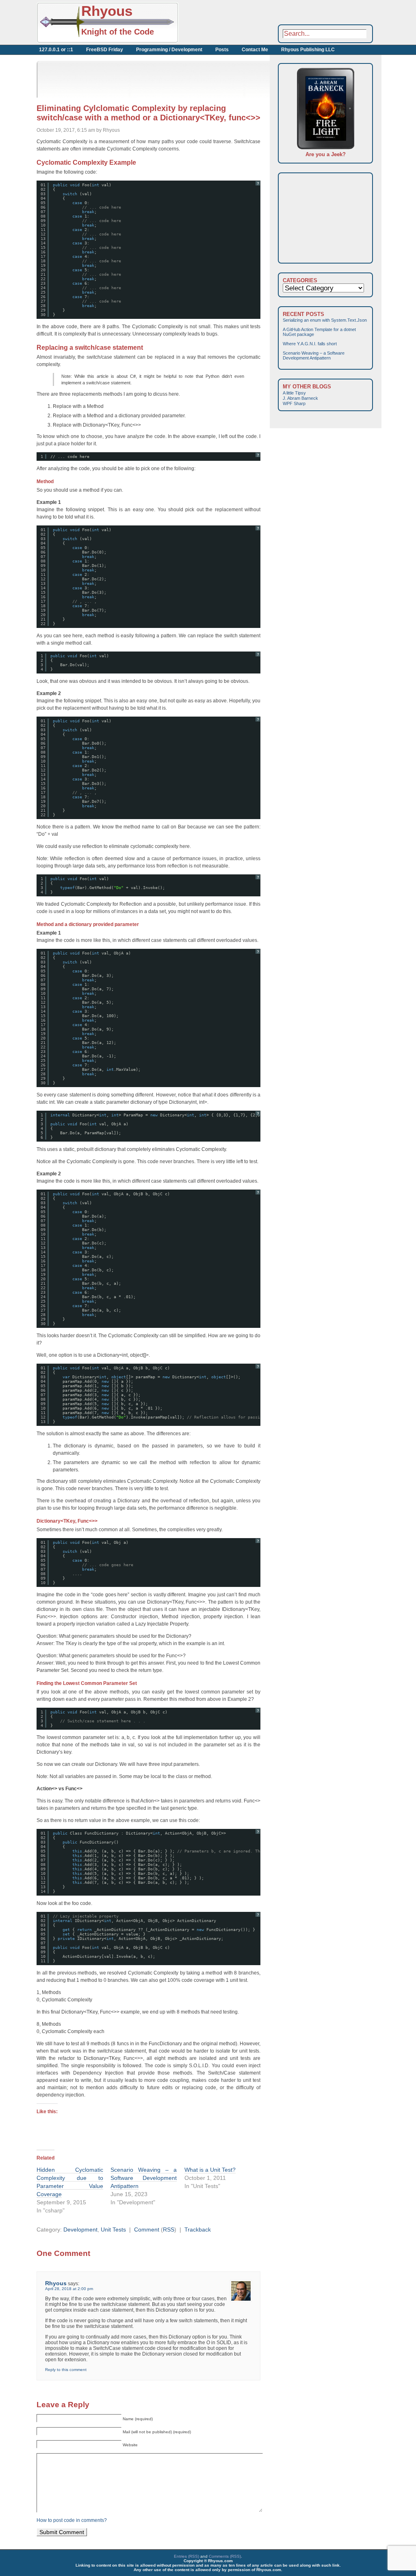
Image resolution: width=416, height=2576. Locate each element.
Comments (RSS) (225, 2556)
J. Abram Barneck (300, 398)
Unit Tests (113, 2229)
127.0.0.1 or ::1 (56, 50)
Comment (147, 2229)
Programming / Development (169, 50)
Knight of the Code (118, 32)
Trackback (198, 2229)
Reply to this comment (66, 2370)
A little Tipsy (294, 393)
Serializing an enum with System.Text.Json (325, 320)
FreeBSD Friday (105, 50)
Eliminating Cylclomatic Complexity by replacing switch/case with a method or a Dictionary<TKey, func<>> (148, 113)
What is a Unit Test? (210, 2170)
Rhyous (107, 11)
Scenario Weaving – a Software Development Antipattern (144, 2178)
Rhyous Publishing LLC (308, 50)
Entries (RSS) (186, 2556)
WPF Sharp (294, 403)
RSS (169, 2229)
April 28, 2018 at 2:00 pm (69, 2289)
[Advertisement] (268, 22)
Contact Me (255, 50)
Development (80, 2229)
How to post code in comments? (72, 2520)
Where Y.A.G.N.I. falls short (310, 344)
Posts (222, 50)
